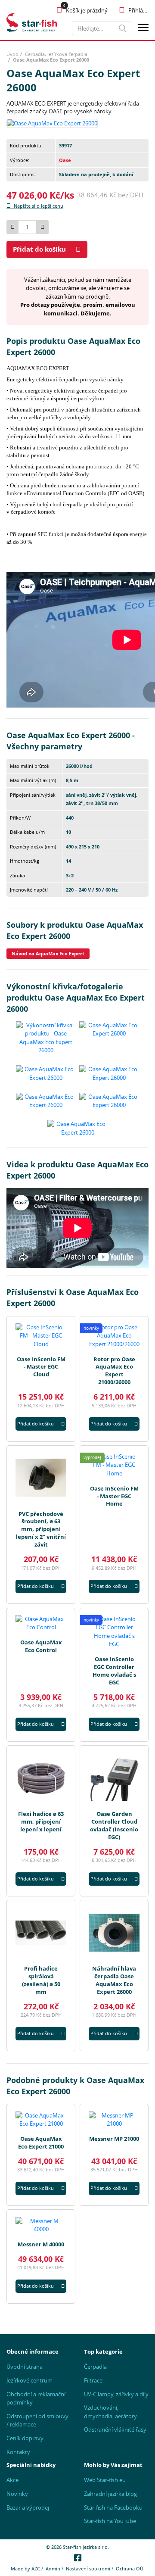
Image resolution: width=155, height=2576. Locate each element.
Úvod (12, 54)
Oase (65, 160)
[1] (123, 28)
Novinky (17, 2494)
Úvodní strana (25, 2367)
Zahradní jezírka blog (110, 2494)
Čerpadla (95, 2367)
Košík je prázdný (87, 10)
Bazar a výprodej (28, 2507)
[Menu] (143, 29)
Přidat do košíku (39, 249)
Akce (12, 2480)
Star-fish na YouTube (110, 2521)
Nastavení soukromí (88, 2568)
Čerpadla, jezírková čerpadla (56, 54)
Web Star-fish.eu (105, 2480)
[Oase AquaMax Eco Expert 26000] (52, 123)
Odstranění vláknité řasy (115, 2429)
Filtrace (93, 2380)
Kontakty (18, 2452)
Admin (53, 2568)
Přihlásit (138, 10)
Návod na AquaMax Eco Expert (48, 953)
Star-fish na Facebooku (113, 2507)
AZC (36, 2568)
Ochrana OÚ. (130, 2568)
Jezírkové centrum (29, 2380)
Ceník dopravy (25, 2438)
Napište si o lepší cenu (39, 206)
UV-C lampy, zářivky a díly (116, 2394)
